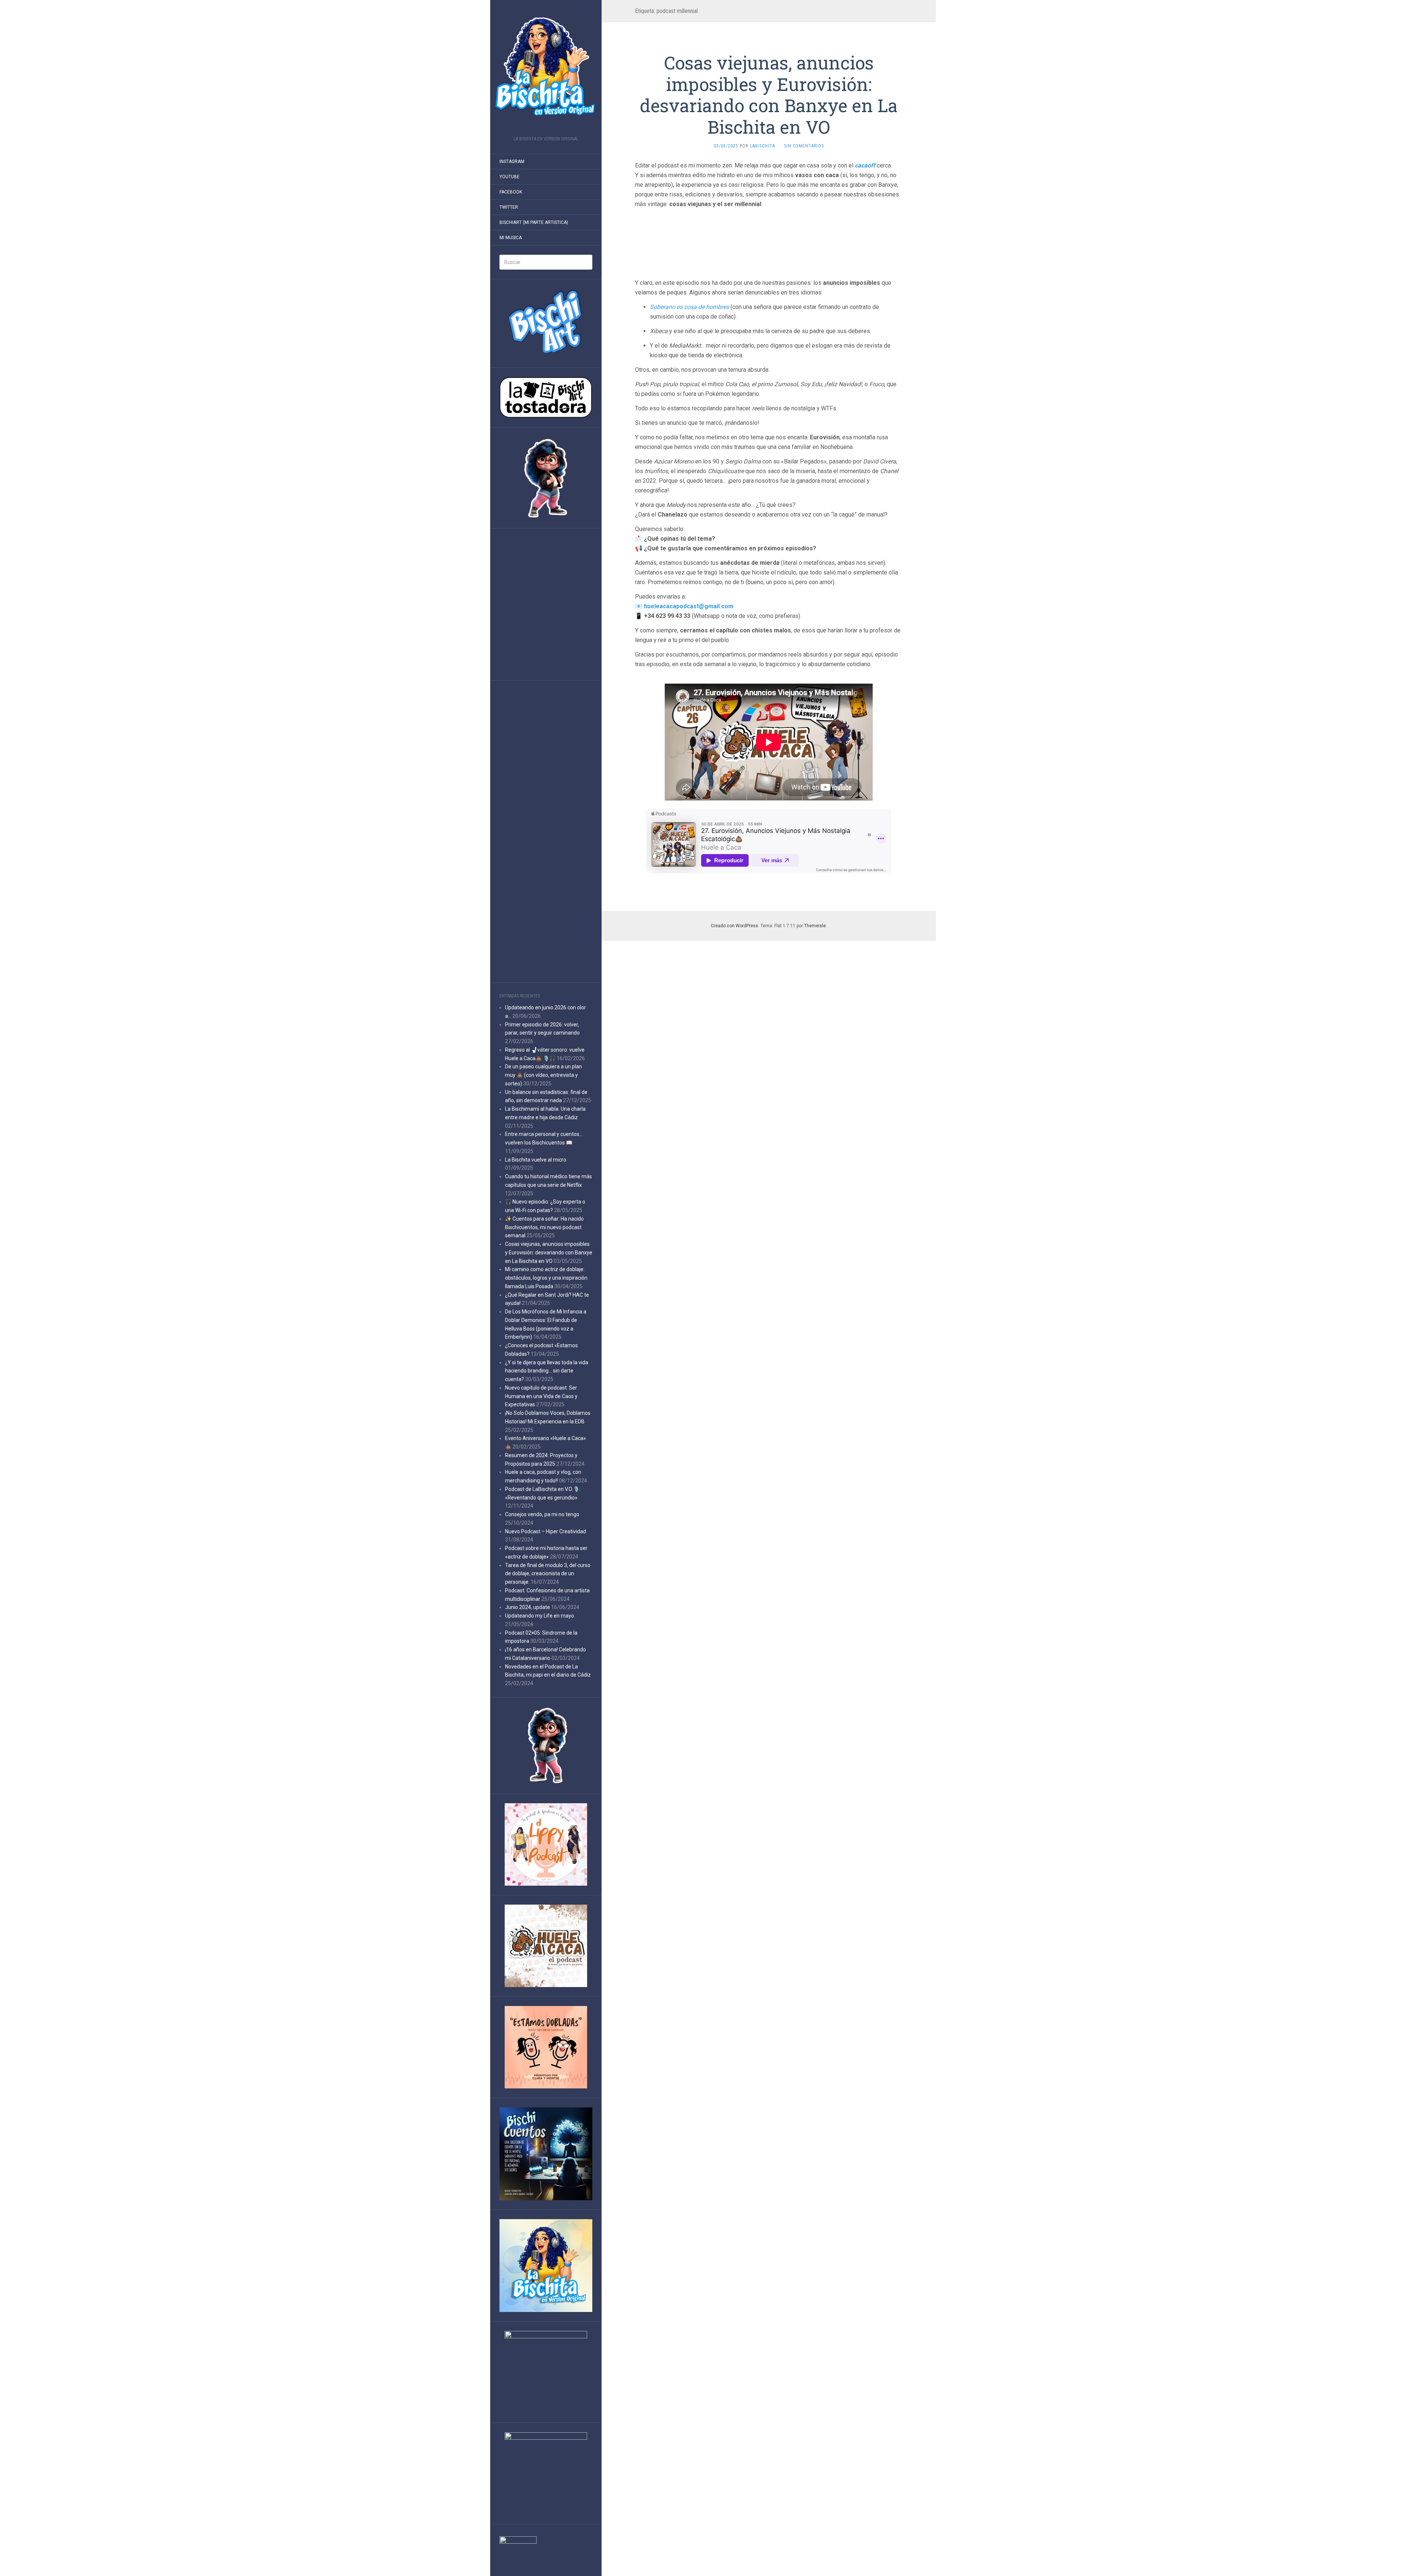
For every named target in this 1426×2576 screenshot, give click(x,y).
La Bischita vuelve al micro (536, 1160)
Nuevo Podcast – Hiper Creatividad (546, 1531)
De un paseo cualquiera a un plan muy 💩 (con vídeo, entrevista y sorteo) (543, 1075)
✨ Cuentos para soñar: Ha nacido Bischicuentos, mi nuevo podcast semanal (544, 1227)
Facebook (511, 192)
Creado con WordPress (735, 926)
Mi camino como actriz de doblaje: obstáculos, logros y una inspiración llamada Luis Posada (546, 1278)
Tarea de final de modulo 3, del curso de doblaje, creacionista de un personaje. (548, 1574)
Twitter (509, 207)
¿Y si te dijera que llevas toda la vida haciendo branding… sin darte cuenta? (547, 1371)
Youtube (509, 177)
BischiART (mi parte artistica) (534, 222)
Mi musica (511, 238)
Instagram (512, 162)
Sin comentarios (804, 146)
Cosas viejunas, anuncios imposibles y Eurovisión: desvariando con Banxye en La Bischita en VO (549, 1253)
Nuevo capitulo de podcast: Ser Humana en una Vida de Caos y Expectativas (541, 1396)
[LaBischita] (546, 70)
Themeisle (815, 926)
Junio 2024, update (528, 1607)
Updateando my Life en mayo (540, 1616)
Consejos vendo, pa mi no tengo (542, 1514)
